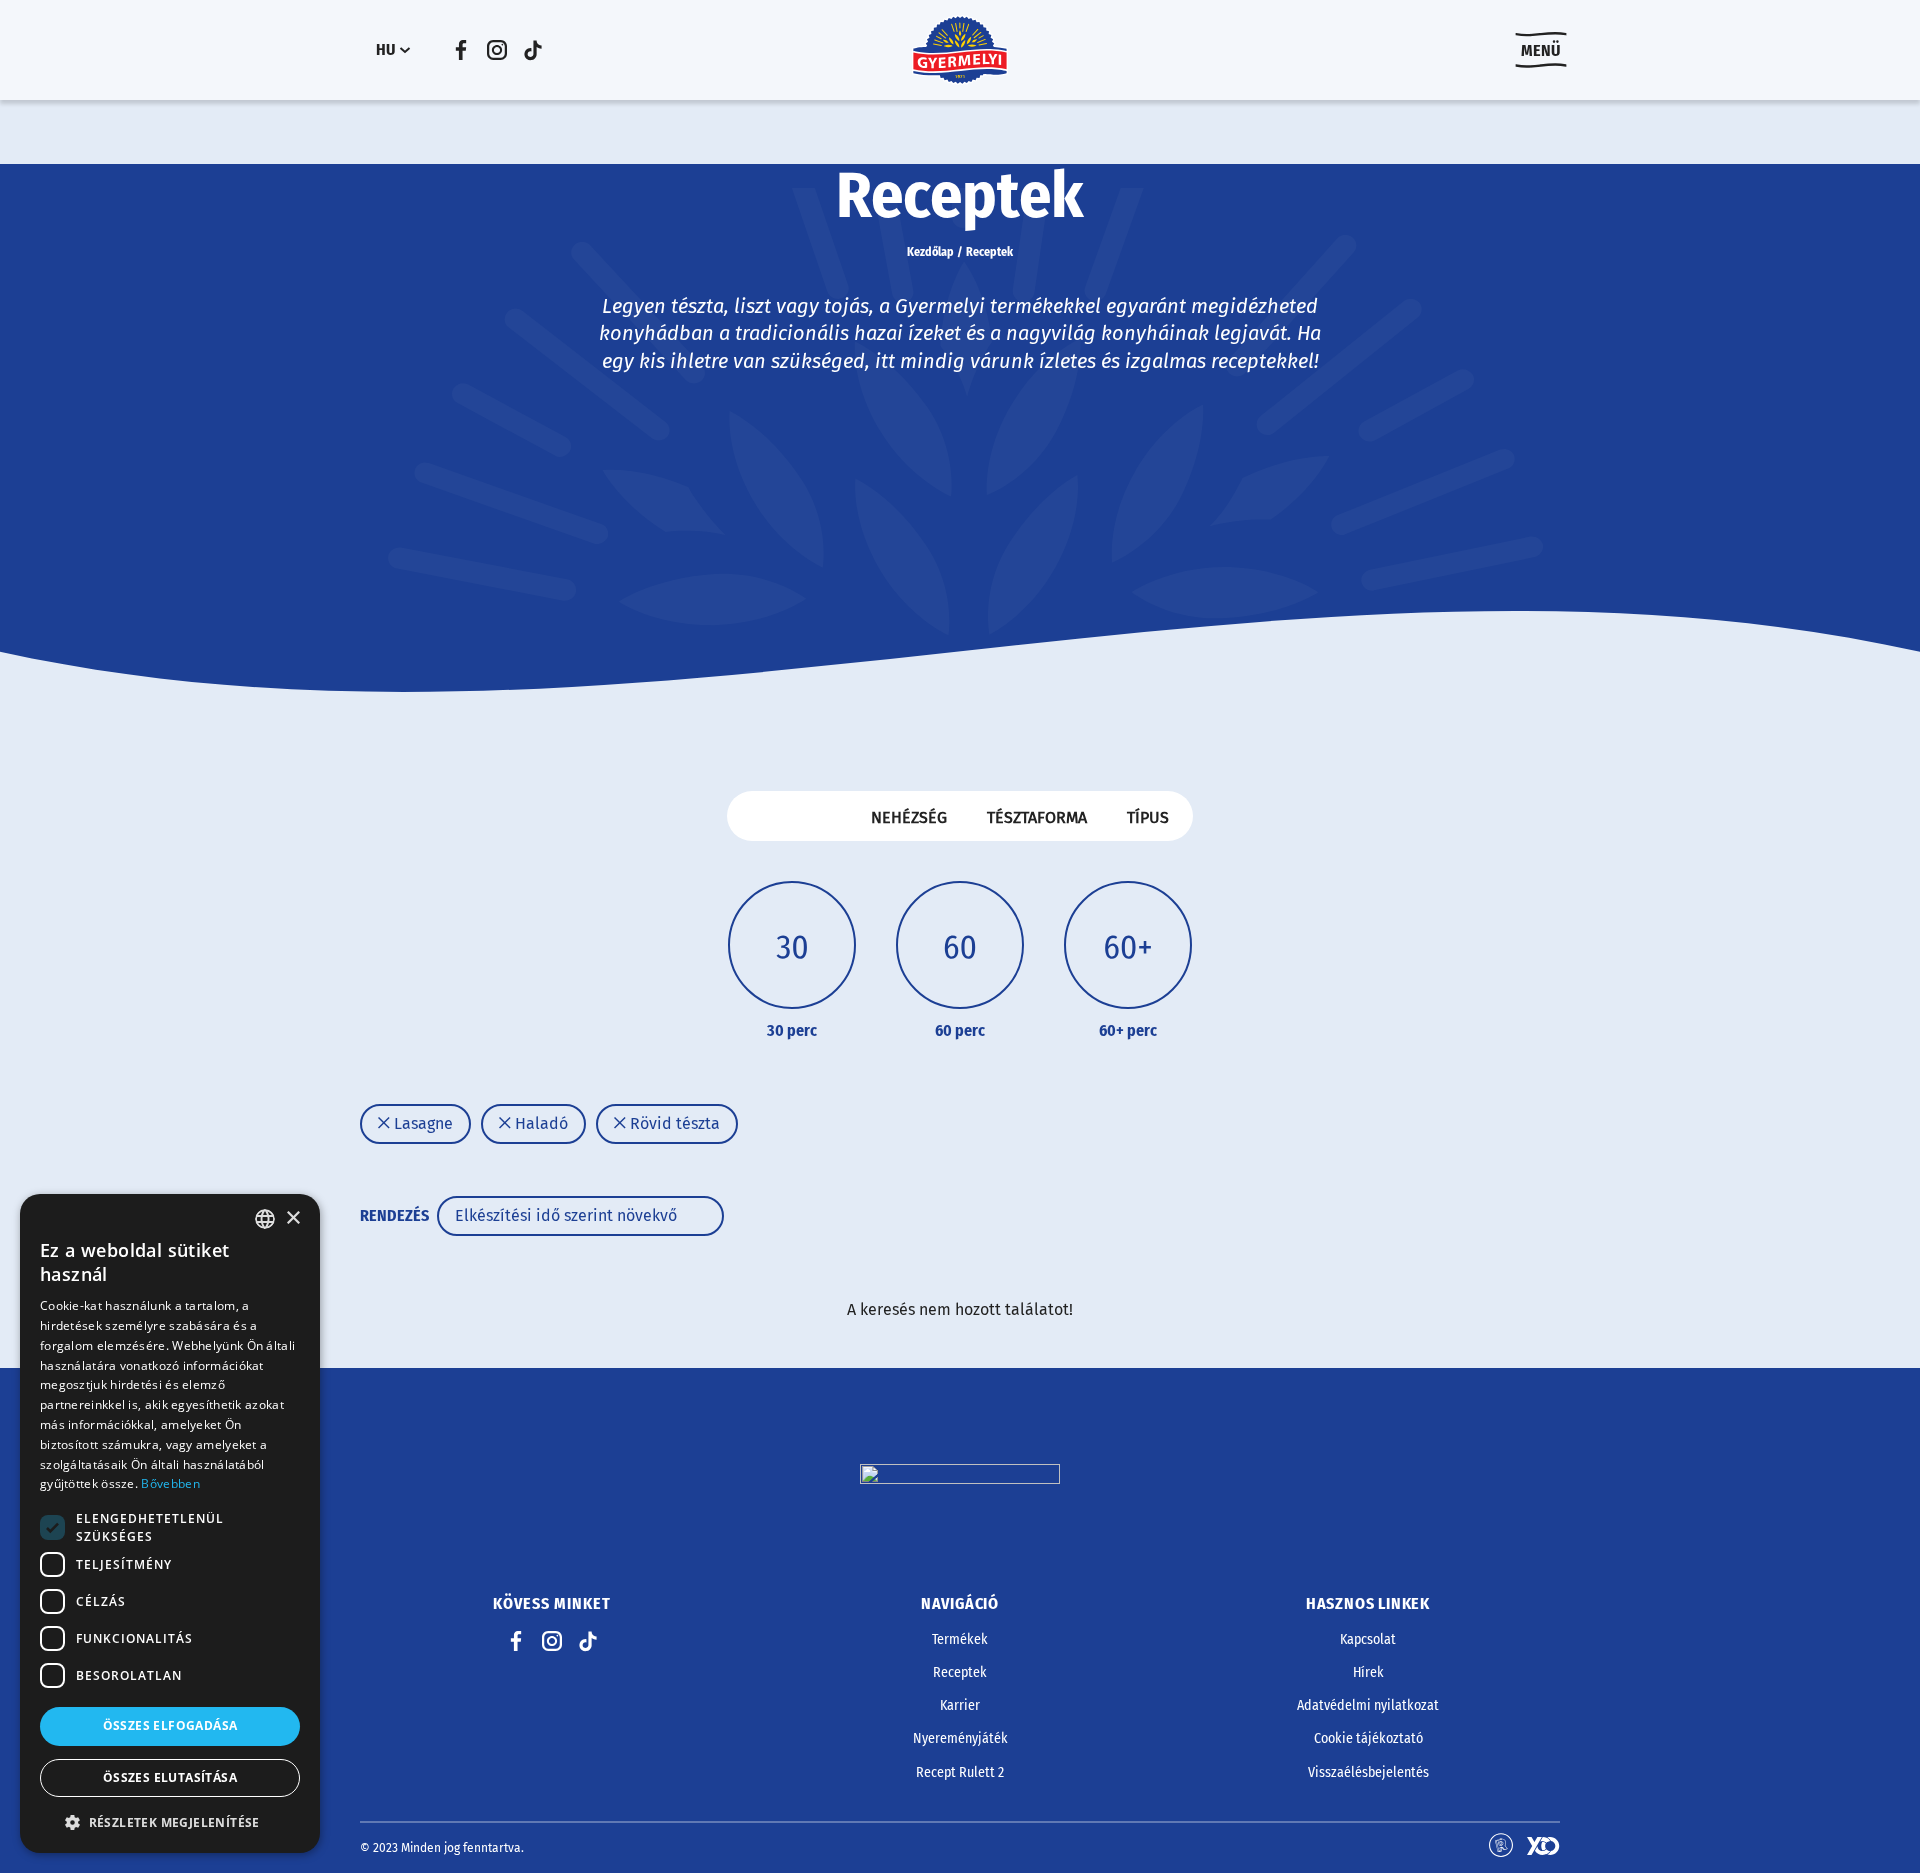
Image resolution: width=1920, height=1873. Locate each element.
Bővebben (170, 1483)
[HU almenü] (405, 50)
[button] (170, 1822)
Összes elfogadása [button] (170, 1725)
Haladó (539, 1123)
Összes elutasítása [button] (170, 1777)
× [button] (292, 1218)
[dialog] (170, 1523)
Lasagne (421, 1123)
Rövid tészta (673, 1123)
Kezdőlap (930, 252)
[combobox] (265, 1219)
